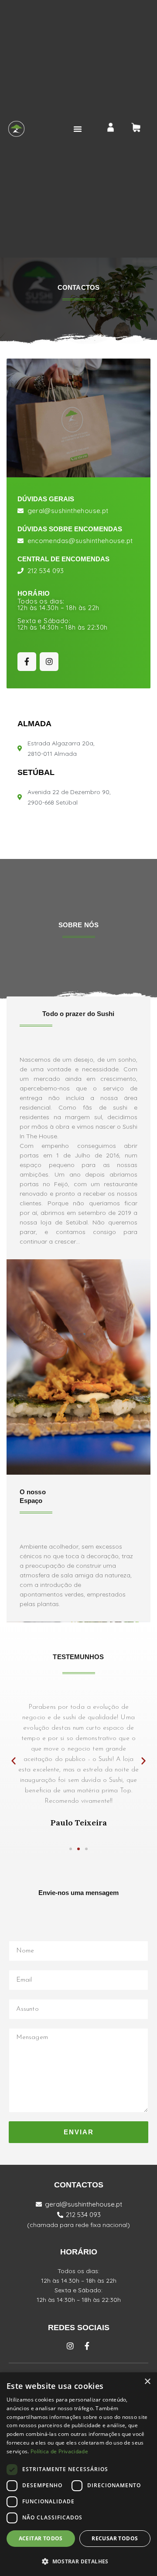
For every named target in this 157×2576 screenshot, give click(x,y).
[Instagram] (49, 662)
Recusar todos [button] (115, 2538)
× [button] (147, 2382)
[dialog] (78, 2474)
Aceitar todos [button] (41, 2538)
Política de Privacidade (59, 2451)
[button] (78, 129)
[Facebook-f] (27, 662)
